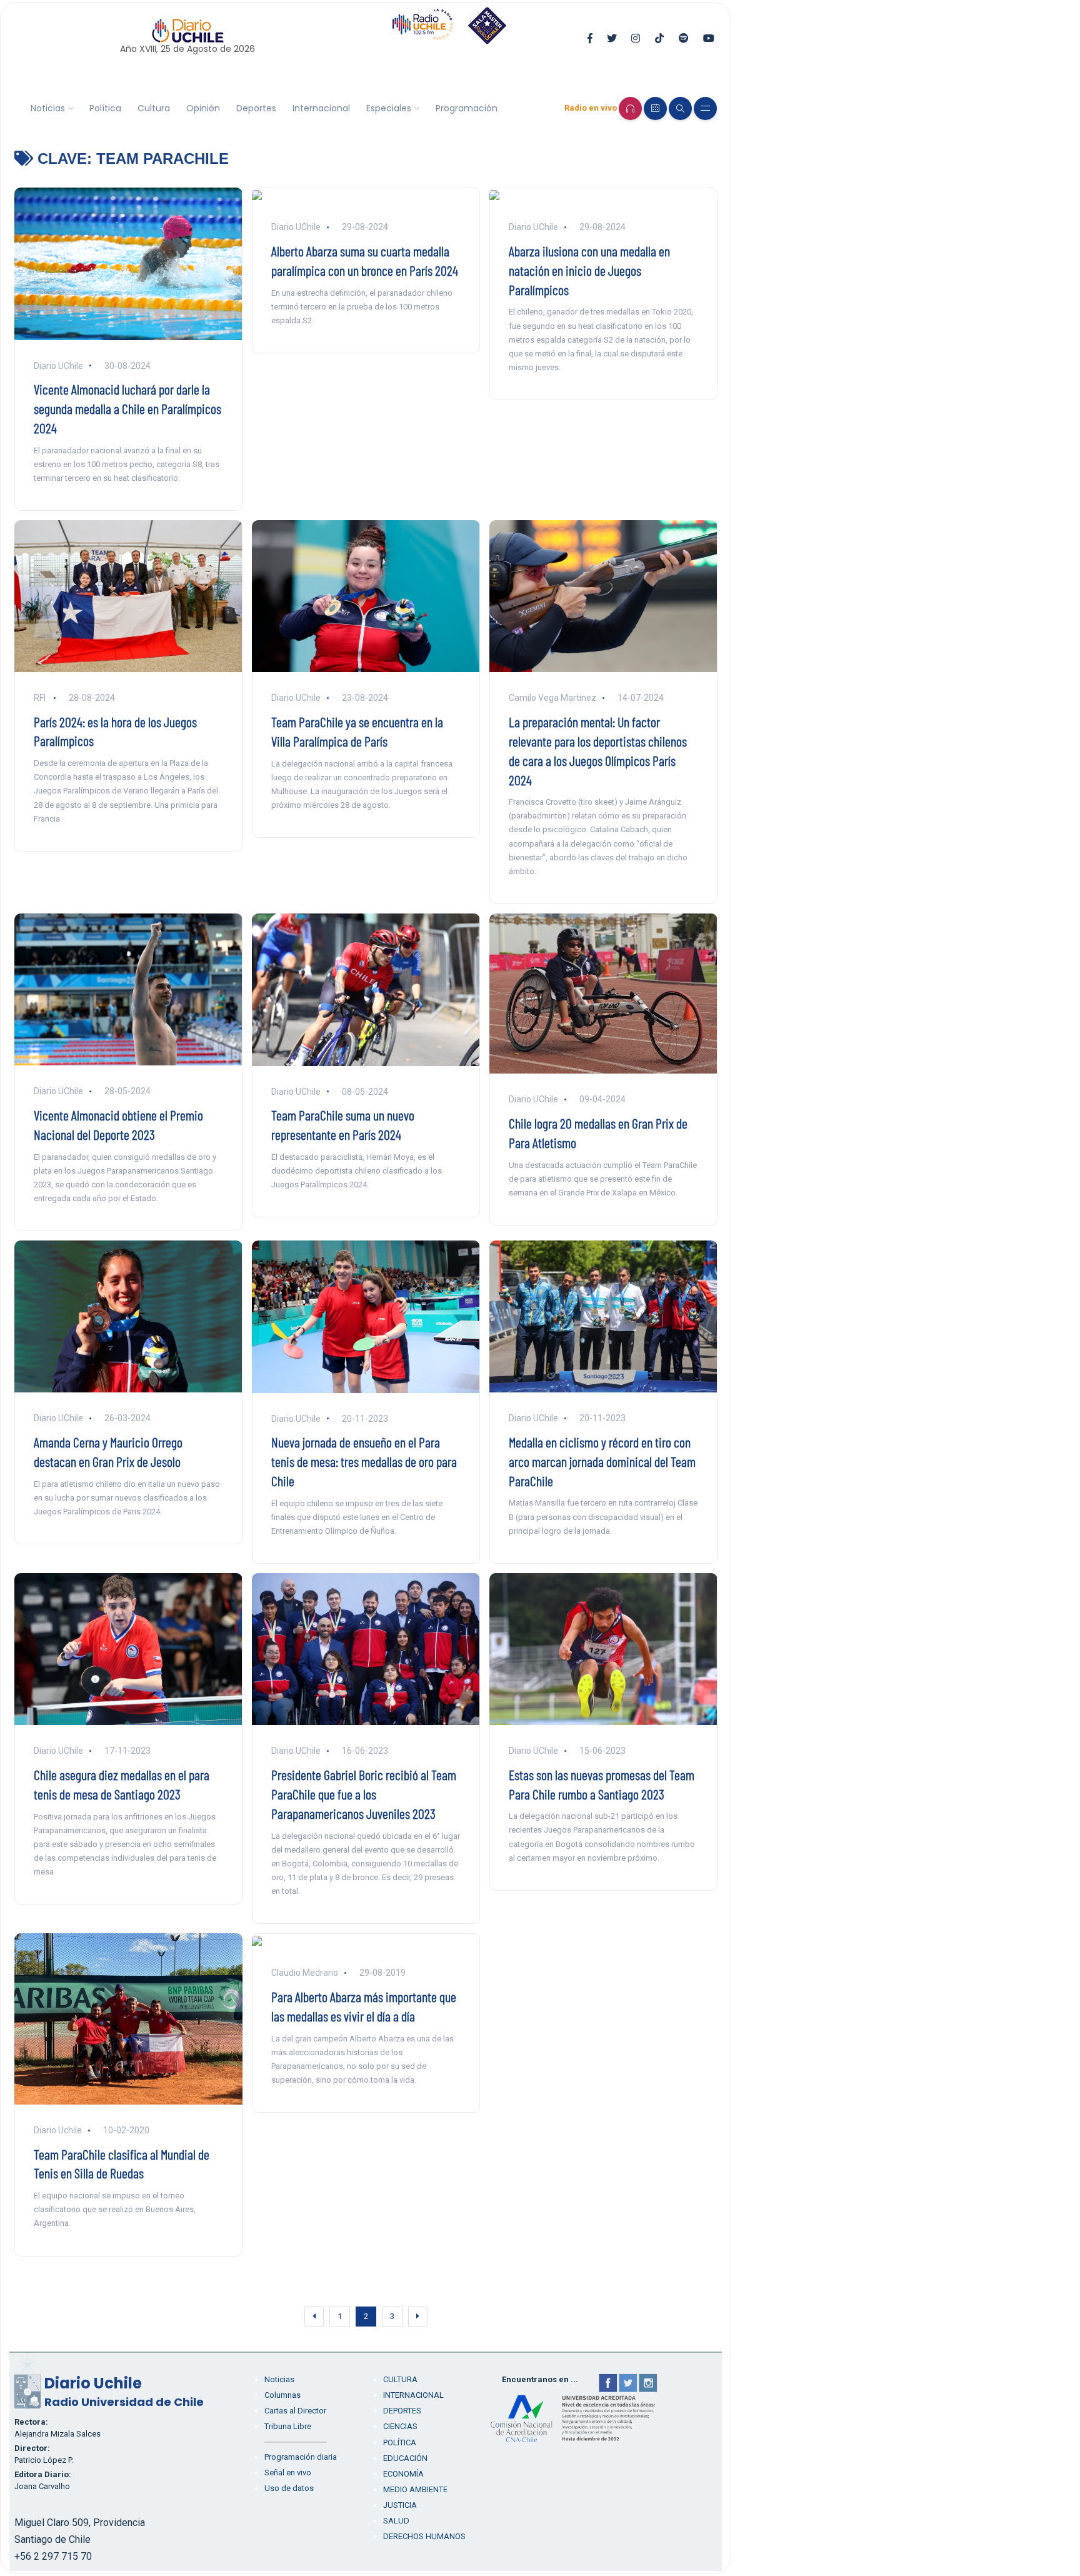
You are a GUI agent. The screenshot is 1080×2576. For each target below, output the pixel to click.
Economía (403, 2474)
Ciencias (400, 2426)
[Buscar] (680, 108)
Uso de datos (289, 2488)
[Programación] (655, 108)
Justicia (400, 2505)
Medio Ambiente (415, 2489)
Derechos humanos (424, 2536)
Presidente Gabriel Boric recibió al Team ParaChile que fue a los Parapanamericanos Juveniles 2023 (364, 1794)
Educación (405, 2458)
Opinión (203, 108)
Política (105, 108)
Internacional (321, 108)
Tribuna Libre (288, 2426)
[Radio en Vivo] (630, 108)
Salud (396, 2521)
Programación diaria (301, 2457)
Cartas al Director (295, 2411)
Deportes (256, 108)
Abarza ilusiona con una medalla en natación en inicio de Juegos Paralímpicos (589, 270)
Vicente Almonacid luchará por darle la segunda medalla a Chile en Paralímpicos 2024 (127, 408)
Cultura (154, 108)
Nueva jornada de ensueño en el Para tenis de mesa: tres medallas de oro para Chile (364, 1461)
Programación (467, 108)
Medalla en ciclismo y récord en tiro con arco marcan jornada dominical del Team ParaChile (602, 1461)
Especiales (389, 108)
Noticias (48, 108)
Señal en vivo (288, 2473)
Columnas (282, 2395)
